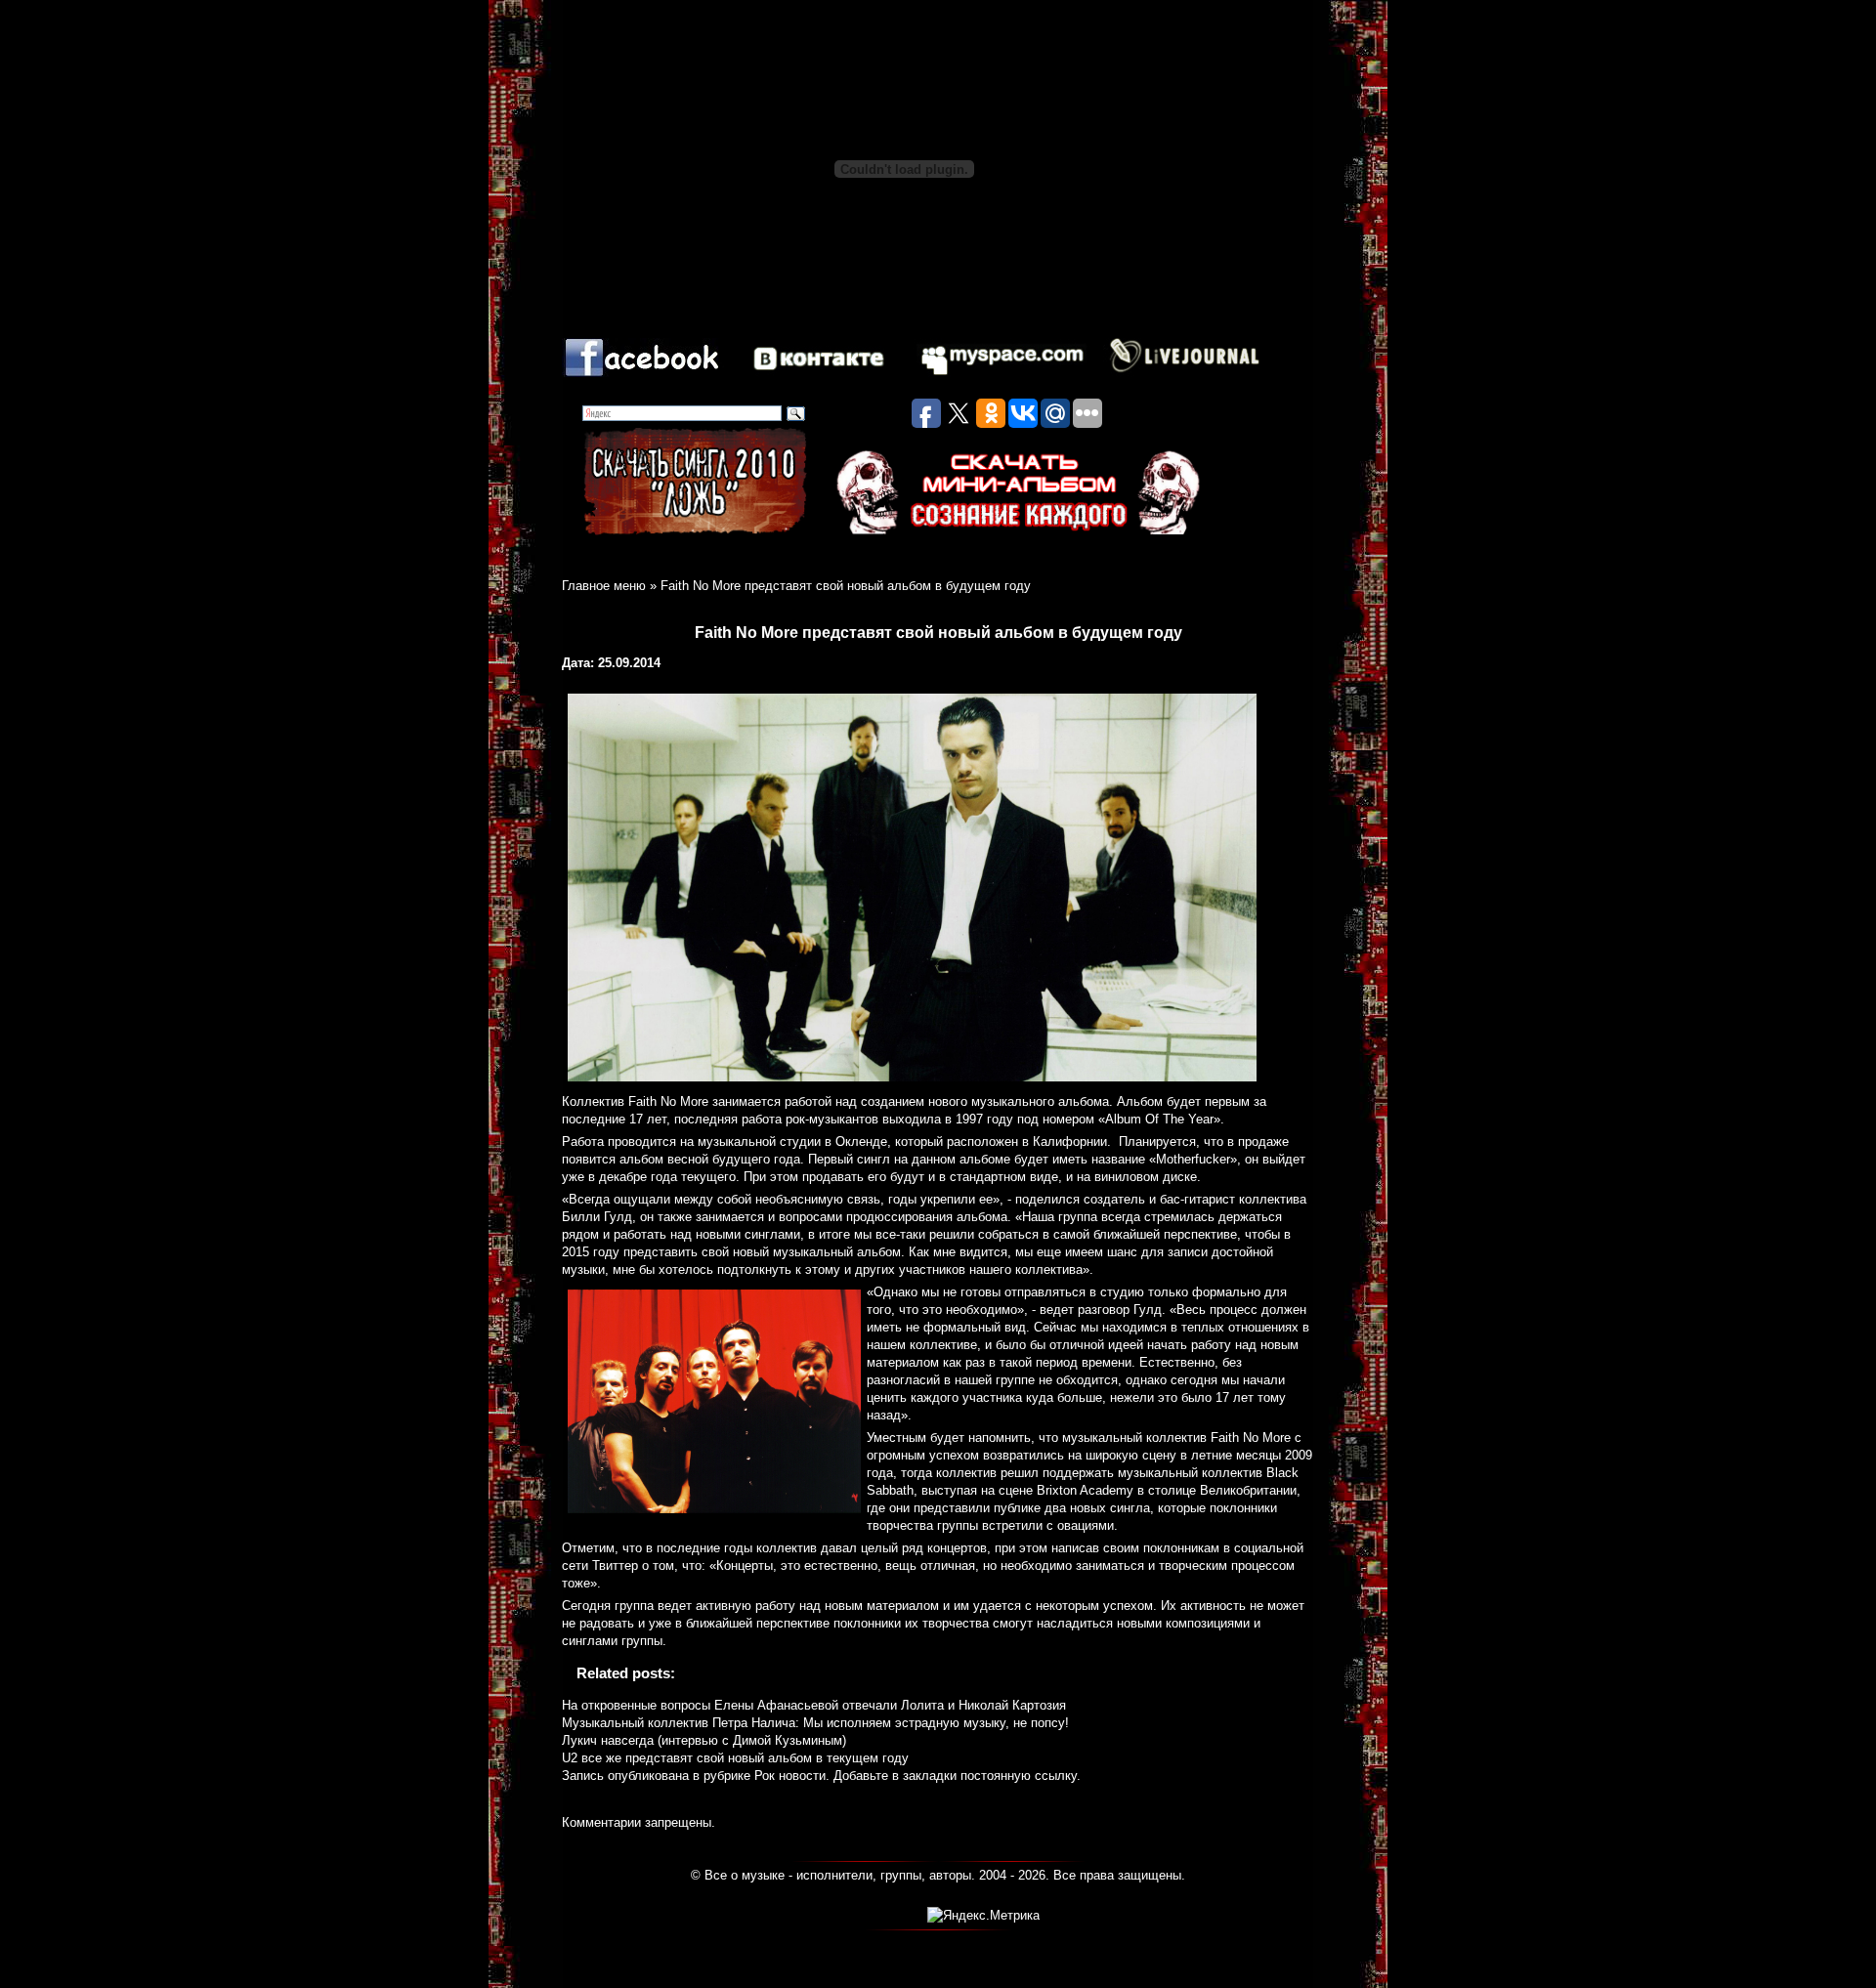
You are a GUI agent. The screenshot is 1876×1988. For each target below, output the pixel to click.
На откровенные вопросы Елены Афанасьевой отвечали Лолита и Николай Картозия (814, 1705)
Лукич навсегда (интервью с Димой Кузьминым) (704, 1740)
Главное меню (604, 586)
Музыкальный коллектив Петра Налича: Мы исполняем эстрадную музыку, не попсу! (815, 1723)
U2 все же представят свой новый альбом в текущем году (735, 1758)
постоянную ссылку (1019, 1776)
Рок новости (790, 1776)
